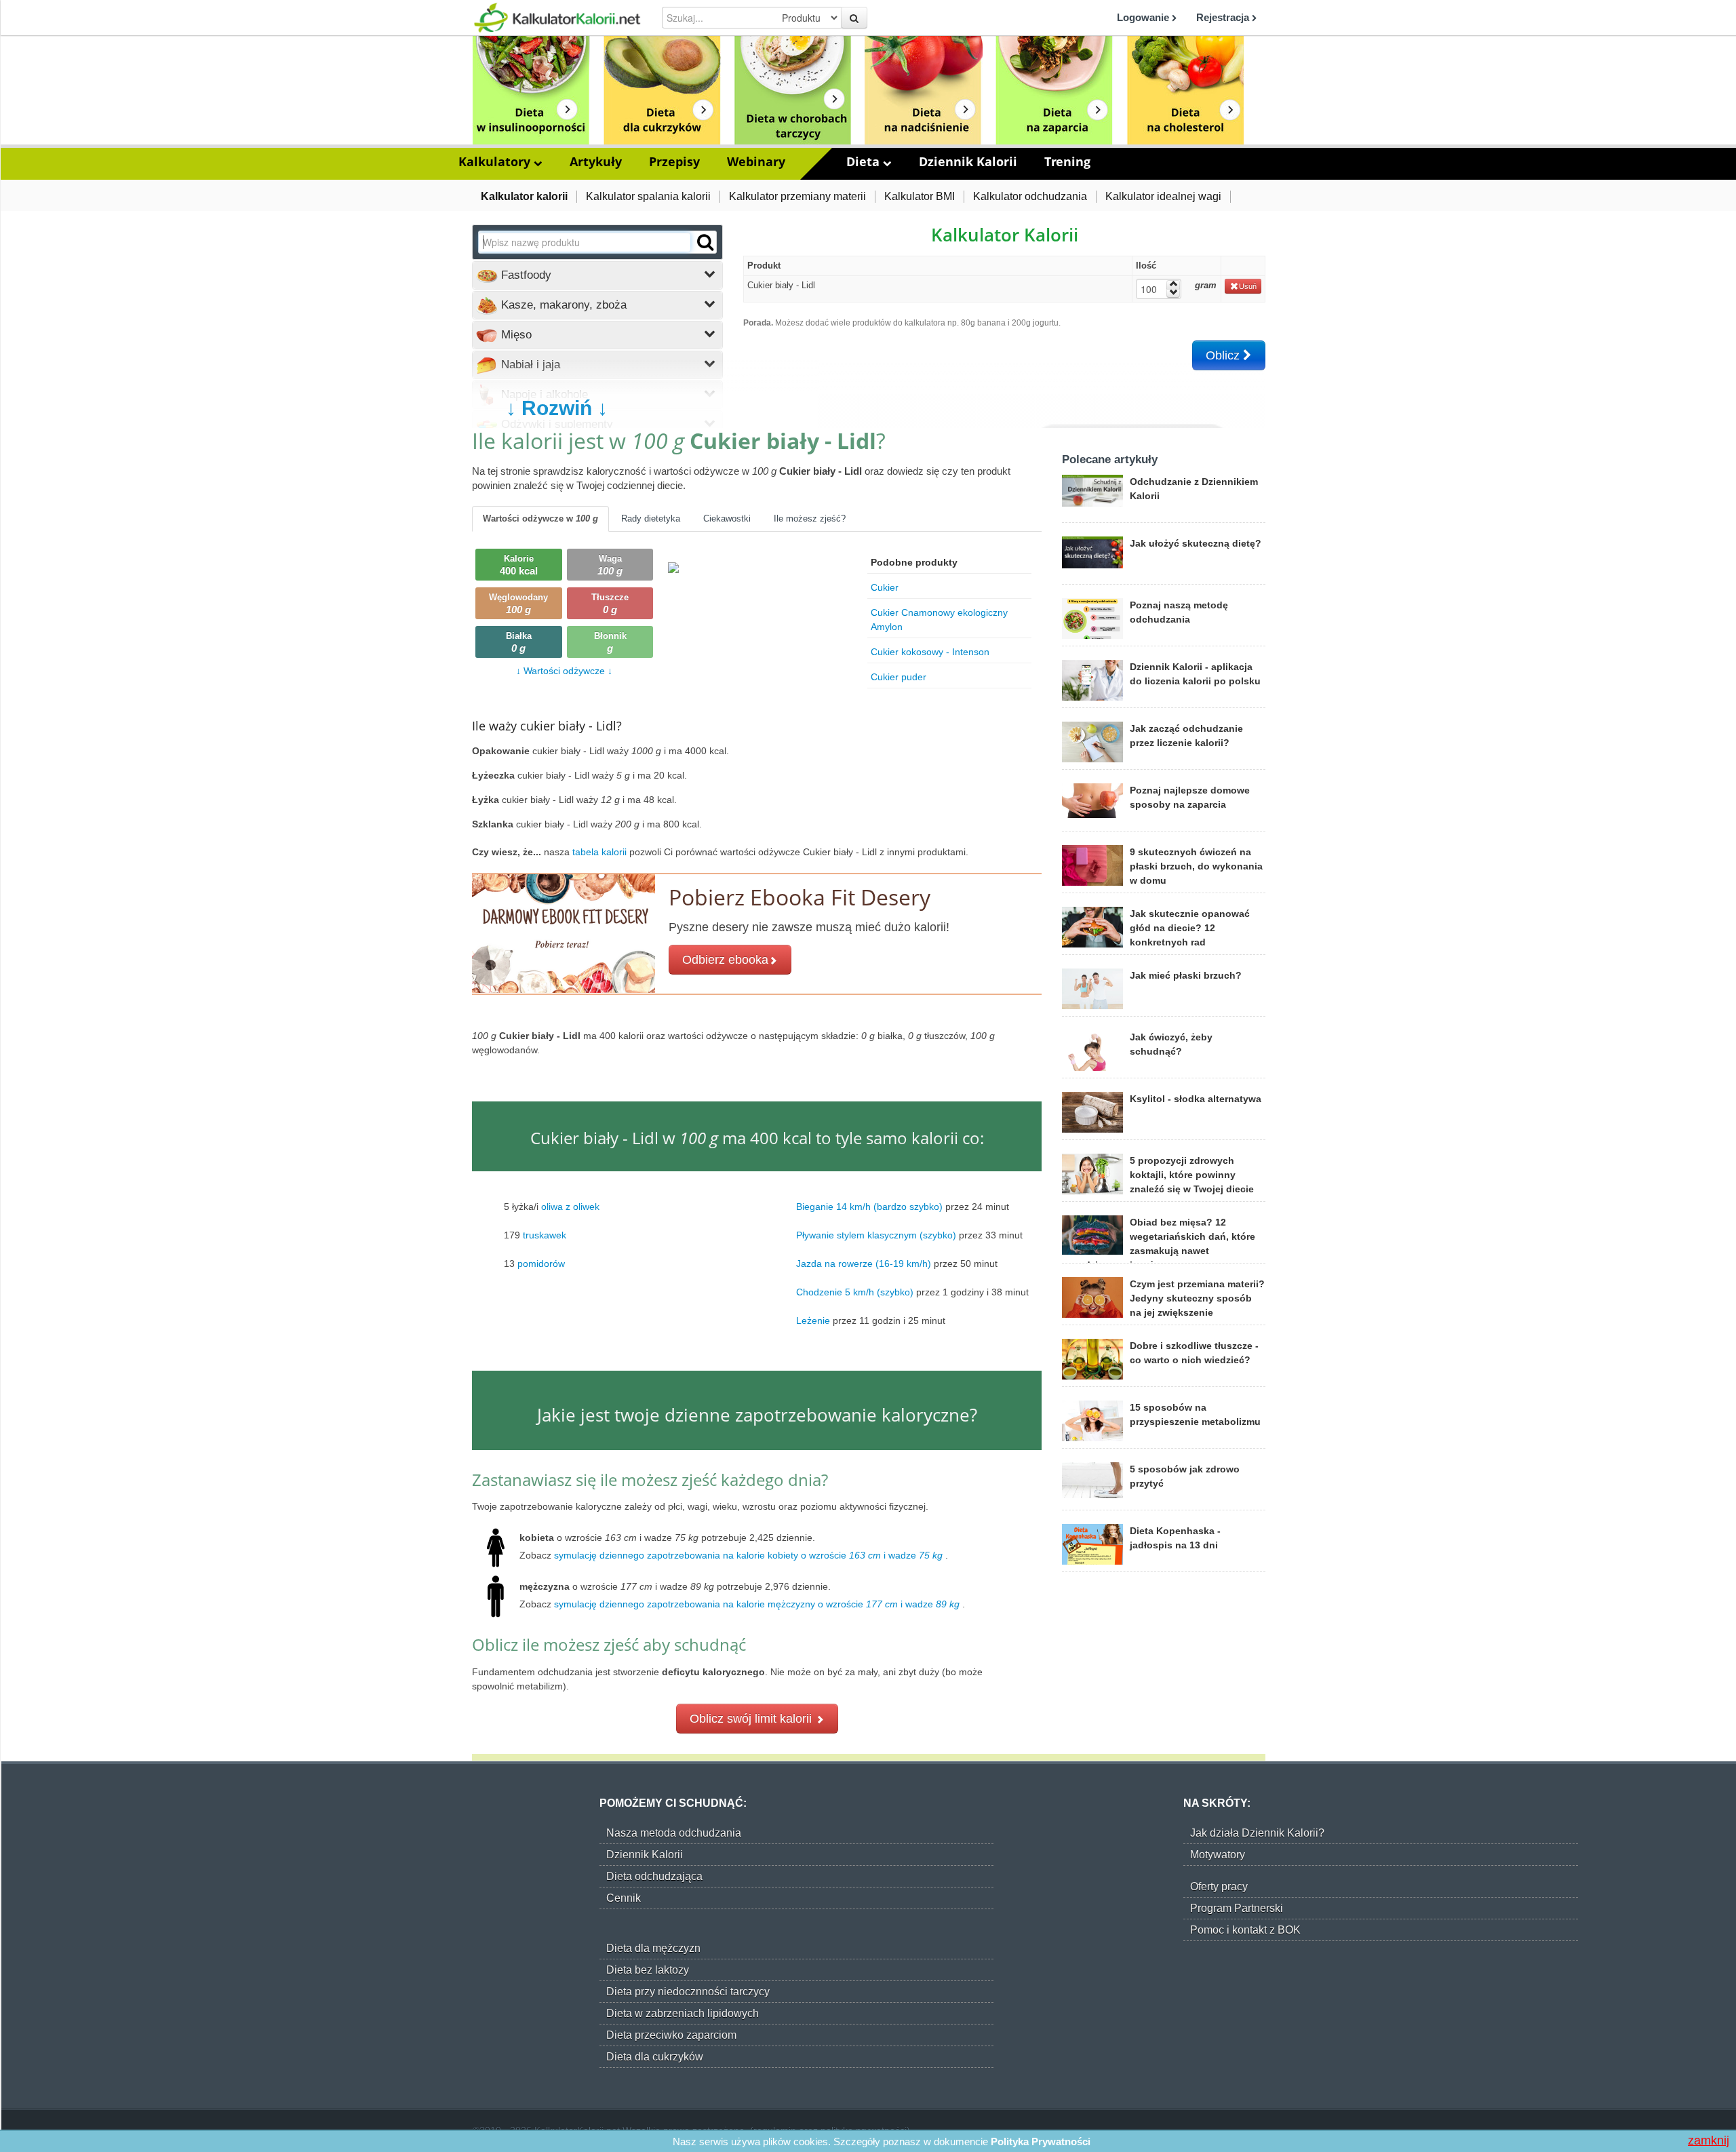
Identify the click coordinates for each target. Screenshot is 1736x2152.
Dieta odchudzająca (654, 1876)
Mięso (515, 335)
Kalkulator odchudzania (1030, 196)
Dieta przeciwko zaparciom (671, 2035)
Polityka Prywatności (1041, 2141)
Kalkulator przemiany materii (797, 196)
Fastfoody (525, 275)
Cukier (885, 587)
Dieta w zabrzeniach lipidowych (683, 2013)
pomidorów (541, 1264)
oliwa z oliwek (570, 1207)
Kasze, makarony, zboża (562, 305)
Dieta (865, 161)
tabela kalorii (601, 852)
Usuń (1248, 286)
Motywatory (1218, 1855)
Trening (1067, 161)
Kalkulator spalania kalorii (648, 196)
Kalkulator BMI (920, 196)
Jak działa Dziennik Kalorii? (1257, 1833)
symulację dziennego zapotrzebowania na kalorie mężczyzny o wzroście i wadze (757, 1604)
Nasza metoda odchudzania (674, 1833)
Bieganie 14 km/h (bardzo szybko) (869, 1207)
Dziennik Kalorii (968, 161)
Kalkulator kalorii (524, 196)
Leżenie (813, 1320)
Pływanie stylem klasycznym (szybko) (876, 1235)
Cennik (624, 1898)
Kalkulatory (496, 161)
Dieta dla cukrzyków (655, 2057)
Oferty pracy (1219, 1886)
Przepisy (674, 161)
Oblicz (1224, 355)
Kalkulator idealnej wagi (1163, 196)
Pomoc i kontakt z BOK (1245, 1930)
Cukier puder (899, 677)
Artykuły (596, 161)
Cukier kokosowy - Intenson (930, 652)
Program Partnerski (1237, 1908)
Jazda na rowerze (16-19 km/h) (864, 1264)
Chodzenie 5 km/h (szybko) (855, 1292)
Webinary (756, 161)
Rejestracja (1224, 17)
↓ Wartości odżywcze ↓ (564, 671)
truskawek (545, 1235)
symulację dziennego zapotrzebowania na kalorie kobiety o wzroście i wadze (748, 1555)
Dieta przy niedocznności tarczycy (688, 1992)
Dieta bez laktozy (648, 1970)
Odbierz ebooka (725, 960)
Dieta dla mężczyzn (653, 1948)
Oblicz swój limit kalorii (752, 1719)
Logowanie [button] (1144, 17)
